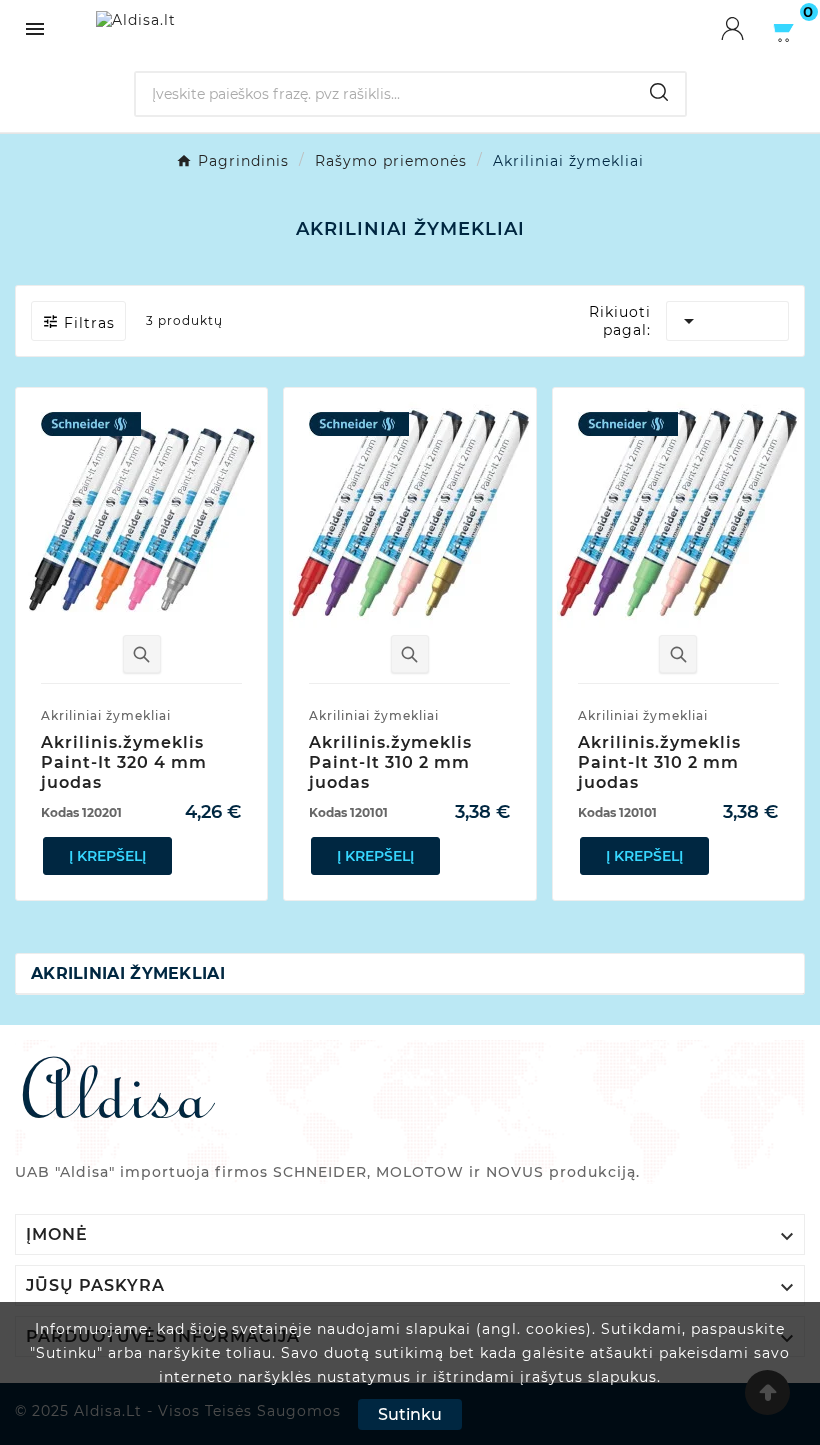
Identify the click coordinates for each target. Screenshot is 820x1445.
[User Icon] (745, 28)
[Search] (659, 92)
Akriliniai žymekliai (128, 973)
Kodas (81, 812)
